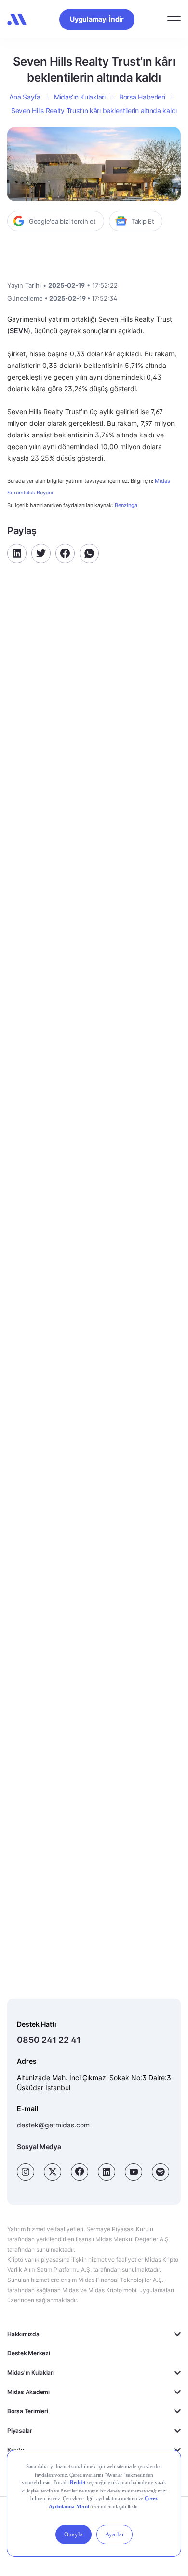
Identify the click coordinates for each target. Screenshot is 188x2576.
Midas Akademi (28, 2392)
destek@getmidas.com (53, 2125)
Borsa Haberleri (142, 97)
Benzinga (126, 505)
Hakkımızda (23, 2334)
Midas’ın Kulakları (80, 97)
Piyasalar (20, 2430)
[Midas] (17, 19)
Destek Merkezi (29, 2353)
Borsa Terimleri (27, 2411)
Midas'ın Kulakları (31, 2372)
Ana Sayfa (25, 97)
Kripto (16, 2450)
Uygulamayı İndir (97, 19)
